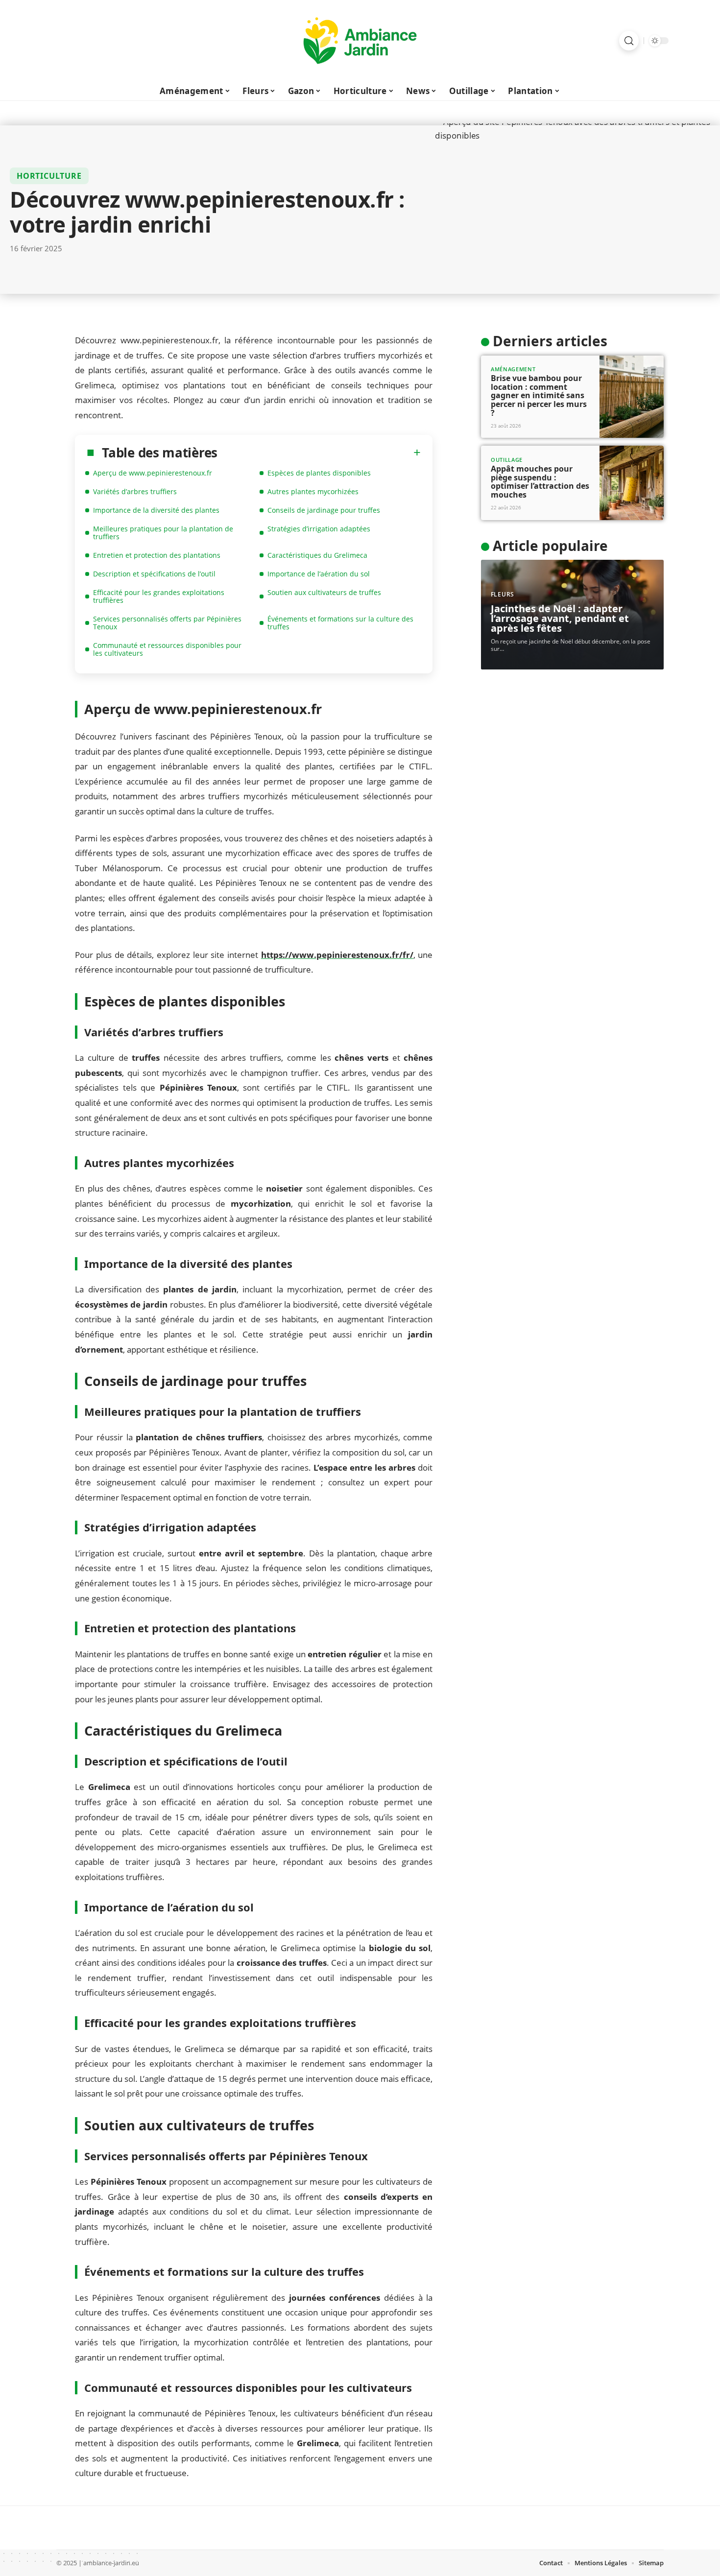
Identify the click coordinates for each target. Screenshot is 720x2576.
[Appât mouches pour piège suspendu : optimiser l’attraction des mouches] (632, 483)
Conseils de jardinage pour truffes (324, 510)
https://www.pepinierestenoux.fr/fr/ (337, 955)
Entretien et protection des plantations (157, 555)
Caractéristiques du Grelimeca (317, 555)
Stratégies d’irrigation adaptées (319, 529)
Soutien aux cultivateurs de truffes (324, 592)
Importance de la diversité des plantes (156, 510)
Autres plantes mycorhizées (313, 491)
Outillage (507, 460)
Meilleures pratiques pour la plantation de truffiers (163, 533)
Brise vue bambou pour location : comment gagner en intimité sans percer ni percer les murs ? (539, 395)
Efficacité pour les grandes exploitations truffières (159, 596)
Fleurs (503, 594)
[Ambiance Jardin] (360, 41)
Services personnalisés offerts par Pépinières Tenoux (167, 623)
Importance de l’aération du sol (319, 574)
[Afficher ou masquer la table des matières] (319, 453)
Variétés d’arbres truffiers (135, 491)
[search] (629, 41)
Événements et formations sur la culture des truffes (340, 623)
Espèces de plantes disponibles (319, 473)
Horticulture (49, 176)
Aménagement (513, 369)
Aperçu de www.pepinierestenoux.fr (153, 473)
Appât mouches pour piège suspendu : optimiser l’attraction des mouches (540, 482)
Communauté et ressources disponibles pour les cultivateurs (167, 649)
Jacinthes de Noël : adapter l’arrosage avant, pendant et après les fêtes (560, 618)
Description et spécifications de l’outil (154, 574)
